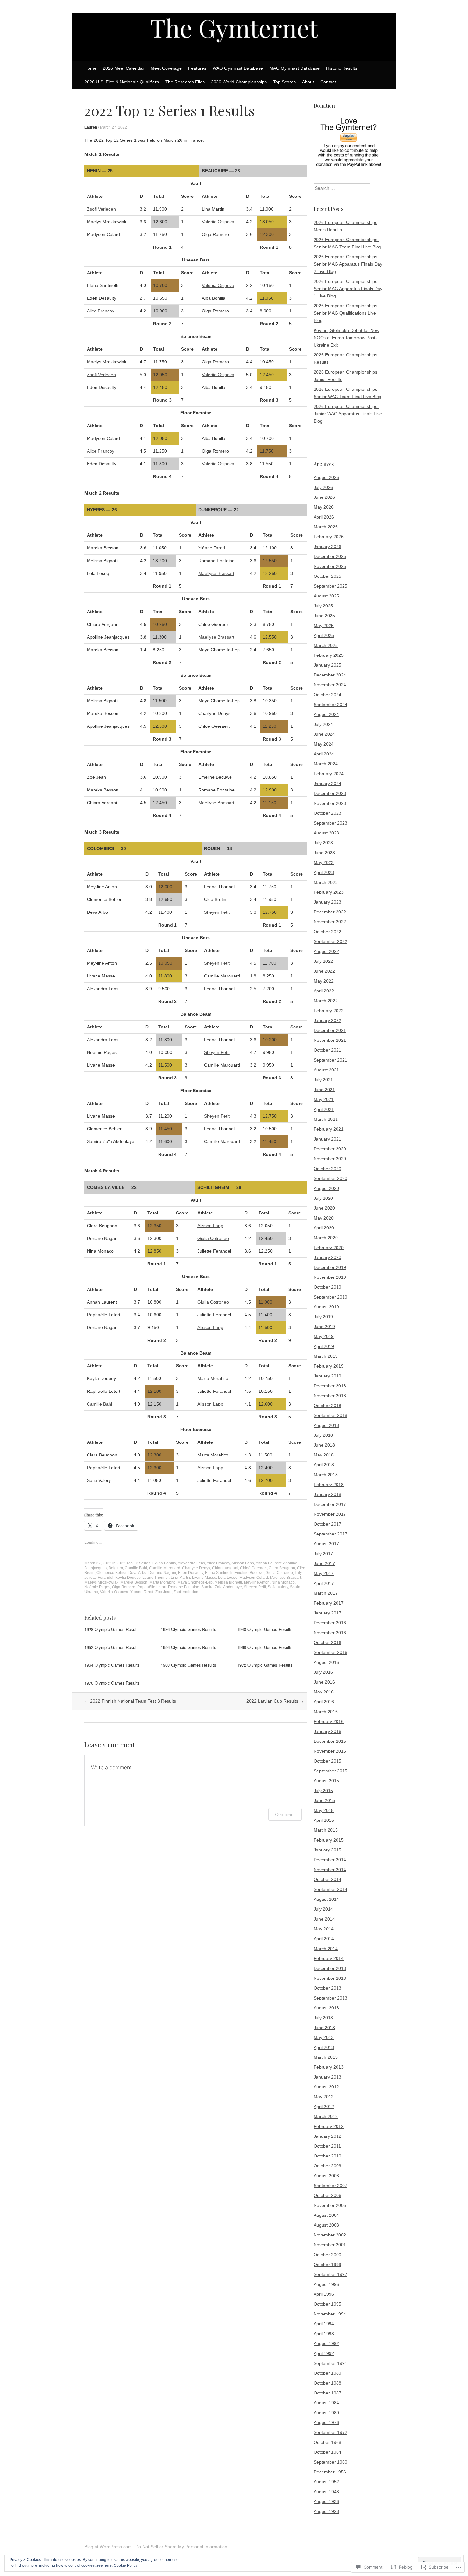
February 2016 (329, 1721)
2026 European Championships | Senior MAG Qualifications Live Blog (347, 313)
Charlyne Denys (196, 1568)
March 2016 (326, 1712)
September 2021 (330, 1060)
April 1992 (324, 2353)
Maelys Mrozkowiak (101, 1582)
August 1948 (326, 2492)
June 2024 (324, 734)
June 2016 (324, 1682)
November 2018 (330, 1396)
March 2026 (326, 527)
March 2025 (326, 645)
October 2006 (327, 2195)
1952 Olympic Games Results (112, 1647)
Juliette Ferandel (99, 1578)
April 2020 (324, 1228)
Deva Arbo (137, 1573)
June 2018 (324, 1445)
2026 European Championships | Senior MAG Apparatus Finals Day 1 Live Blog (348, 289)
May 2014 (324, 1929)
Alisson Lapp (210, 1226)
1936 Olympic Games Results (188, 1629)
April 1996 (324, 2294)
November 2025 (330, 566)
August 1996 (326, 2284)
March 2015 (326, 1830)
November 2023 (330, 803)
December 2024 (330, 675)
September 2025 (330, 586)
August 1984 (326, 2403)
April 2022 (324, 991)
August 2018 (326, 1425)
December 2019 (330, 1267)
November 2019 (330, 1277)
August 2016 (326, 1662)
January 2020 (327, 1257)
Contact (328, 82)
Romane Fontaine (184, 1587)
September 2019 (330, 1297)
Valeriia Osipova (218, 222)
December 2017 (330, 1504)
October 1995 (327, 2304)
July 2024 (323, 724)
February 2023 (329, 892)
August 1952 (326, 2482)
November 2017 (330, 1514)
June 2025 (324, 616)
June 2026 (324, 497)
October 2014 (327, 1879)
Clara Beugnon (282, 1568)
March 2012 (326, 2116)
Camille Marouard (165, 1568)
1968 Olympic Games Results (188, 1665)
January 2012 (327, 2136)
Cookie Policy (126, 2565)
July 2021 (323, 1080)
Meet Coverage (166, 68)
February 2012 (329, 2126)
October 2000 (327, 2255)
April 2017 (324, 1583)
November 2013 (330, 1978)
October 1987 (327, 2393)
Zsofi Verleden (101, 209)
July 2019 (323, 1317)
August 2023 (326, 833)
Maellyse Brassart (216, 573)
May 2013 (324, 2037)
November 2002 (330, 2235)
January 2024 (327, 784)
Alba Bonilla (166, 1563)
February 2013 (329, 2067)
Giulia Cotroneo (213, 1238)
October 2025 (327, 576)
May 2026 (324, 507)
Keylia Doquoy (128, 1578)
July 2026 (323, 487)
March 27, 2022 (113, 127)
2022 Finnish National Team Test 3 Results (130, 1701)
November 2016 (330, 1633)
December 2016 (330, 1623)
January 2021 (327, 1139)
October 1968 (327, 2442)
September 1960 (330, 2462)
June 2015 (324, 1800)
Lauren (91, 127)
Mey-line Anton (257, 1582)
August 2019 (326, 1307)
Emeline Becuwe (249, 1573)
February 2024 (329, 774)
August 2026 (326, 477)
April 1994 (324, 2324)
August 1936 (326, 2501)
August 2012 (326, 2087)
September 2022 (330, 941)
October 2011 (327, 2146)
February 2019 (329, 1366)
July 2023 (323, 843)
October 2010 (327, 2156)
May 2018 (324, 1455)
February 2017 (329, 1603)
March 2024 (326, 764)
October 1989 (327, 2373)
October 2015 (327, 1761)
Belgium (116, 1568)
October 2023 (327, 813)
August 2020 (326, 1188)
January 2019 (327, 1376)
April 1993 (324, 2334)
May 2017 (324, 1573)
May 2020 (324, 1218)
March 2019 (326, 1356)
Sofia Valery (278, 1587)
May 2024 (324, 744)
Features (197, 68)
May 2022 (324, 981)
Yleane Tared (142, 1592)
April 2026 (324, 517)
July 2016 (323, 1672)
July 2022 (323, 961)
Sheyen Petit (217, 912)
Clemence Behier (111, 1573)
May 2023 (324, 862)
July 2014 (323, 1909)
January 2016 (327, 1731)
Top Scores (284, 82)
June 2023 (324, 853)
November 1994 (330, 2314)
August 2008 (326, 2176)
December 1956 (330, 2472)
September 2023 (330, 823)
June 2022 (324, 971)
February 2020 (329, 1248)
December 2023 (330, 793)
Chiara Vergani (225, 1568)
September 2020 (330, 1178)
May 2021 (324, 1099)
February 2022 (329, 1011)
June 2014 (324, 1919)
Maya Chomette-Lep (195, 1582)
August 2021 (326, 1070)
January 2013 (327, 2077)
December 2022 (330, 912)
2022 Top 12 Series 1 (135, 1563)
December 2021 (330, 1030)
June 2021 (324, 1090)
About (308, 82)
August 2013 (326, 2008)
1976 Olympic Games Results (112, 1683)
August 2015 (326, 1781)
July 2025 (323, 606)
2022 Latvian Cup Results (275, 1701)
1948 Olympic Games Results (265, 1629)
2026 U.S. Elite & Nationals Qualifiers (122, 82)
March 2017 (326, 1593)
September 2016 (330, 1652)
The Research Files (185, 82)
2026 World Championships (239, 82)
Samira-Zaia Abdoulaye (222, 1587)
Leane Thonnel (156, 1578)
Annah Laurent (269, 1563)
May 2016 (324, 1692)
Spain (295, 1587)
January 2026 (327, 547)
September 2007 (330, 2186)
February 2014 (329, 1958)
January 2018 (327, 1494)
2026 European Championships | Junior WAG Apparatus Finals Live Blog (348, 414)
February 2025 (329, 655)
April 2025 (324, 635)
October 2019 (327, 1287)
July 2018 (323, 1435)
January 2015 (327, 1850)
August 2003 (326, 2225)
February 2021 (329, 1129)
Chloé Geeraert (253, 1568)
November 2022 (330, 922)
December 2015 (330, 1741)
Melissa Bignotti (228, 1582)
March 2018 (326, 1475)
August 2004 (326, 2215)
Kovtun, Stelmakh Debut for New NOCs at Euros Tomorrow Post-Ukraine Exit (346, 338)
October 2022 (327, 932)
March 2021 (326, 1119)
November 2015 (330, 1751)
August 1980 (326, 2413)
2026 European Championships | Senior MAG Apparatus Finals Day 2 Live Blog (348, 264)
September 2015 (330, 1771)
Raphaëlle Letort (152, 1587)
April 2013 (324, 2047)
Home (90, 68)
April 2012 (324, 2107)
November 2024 (330, 685)
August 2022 (326, 951)
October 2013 (327, 1988)
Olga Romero (124, 1587)
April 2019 (324, 1346)
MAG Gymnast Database (294, 68)
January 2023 (327, 902)
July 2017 (323, 1554)
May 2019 (324, 1336)
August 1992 (326, 2343)
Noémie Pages (97, 1587)
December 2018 (330, 1386)
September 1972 (330, 2432)
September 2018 (330, 1415)
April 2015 (324, 1820)
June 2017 (324, 1563)
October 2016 (327, 1642)
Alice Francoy (101, 311)
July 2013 (323, 2018)
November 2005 (330, 2205)
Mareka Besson (134, 1582)
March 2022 (326, 1001)
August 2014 (326, 1899)
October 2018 (327, 1406)
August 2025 (326, 596)
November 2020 (330, 1159)
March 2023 (326, 882)
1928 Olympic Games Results (112, 1629)
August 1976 (326, 2422)
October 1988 (327, 2383)
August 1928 (326, 2511)
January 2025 (327, 665)
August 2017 (326, 1544)
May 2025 (324, 626)
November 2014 (330, 1870)
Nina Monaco (283, 1582)
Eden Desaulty (191, 1573)
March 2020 (326, 1238)
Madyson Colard (254, 1578)
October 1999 (327, 2265)
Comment (285, 1814)
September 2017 (330, 1534)
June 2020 (324, 1208)
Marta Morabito (162, 1582)
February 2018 (329, 1485)
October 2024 (327, 695)
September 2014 (330, 1889)
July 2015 (323, 1791)
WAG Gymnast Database (238, 68)
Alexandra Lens (191, 1563)
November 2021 (330, 1040)
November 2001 (330, 2245)
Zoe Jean (163, 1592)
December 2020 (330, 1149)
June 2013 (324, 2028)
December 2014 (330, 1860)
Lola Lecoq (228, 1578)
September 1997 (330, 2274)
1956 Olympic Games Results (188, 1647)
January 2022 (327, 1020)
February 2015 (329, 1840)
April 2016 (324, 1702)
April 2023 (324, 872)
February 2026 (329, 537)
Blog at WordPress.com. (109, 2547)
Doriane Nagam (162, 1573)
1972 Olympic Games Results (265, 1665)
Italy (298, 1573)
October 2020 (327, 1169)
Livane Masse (204, 1578)
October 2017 (327, 1524)
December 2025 (330, 556)
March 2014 (326, 1949)
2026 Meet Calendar (124, 68)
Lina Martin (180, 1578)
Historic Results (342, 68)
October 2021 (327, 1050)
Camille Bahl (99, 1404)
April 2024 (324, 754)
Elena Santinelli (219, 1573)
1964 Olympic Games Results (112, 1665)
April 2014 (324, 1939)
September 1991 (330, 2363)
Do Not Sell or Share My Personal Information (181, 2547)
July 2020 (323, 1198)
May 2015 (324, 1810)
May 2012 (324, 2097)
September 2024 (330, 705)
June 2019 (324, 1327)
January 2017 (327, 1613)
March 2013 (326, 2057)
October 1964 (327, 2452)
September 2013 (330, 1998)
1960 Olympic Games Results (265, 1647)
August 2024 (326, 714)
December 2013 (330, 1968)
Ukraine (91, 1592)
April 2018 (324, 1465)
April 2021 (324, 1109)
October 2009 (327, 2166)
